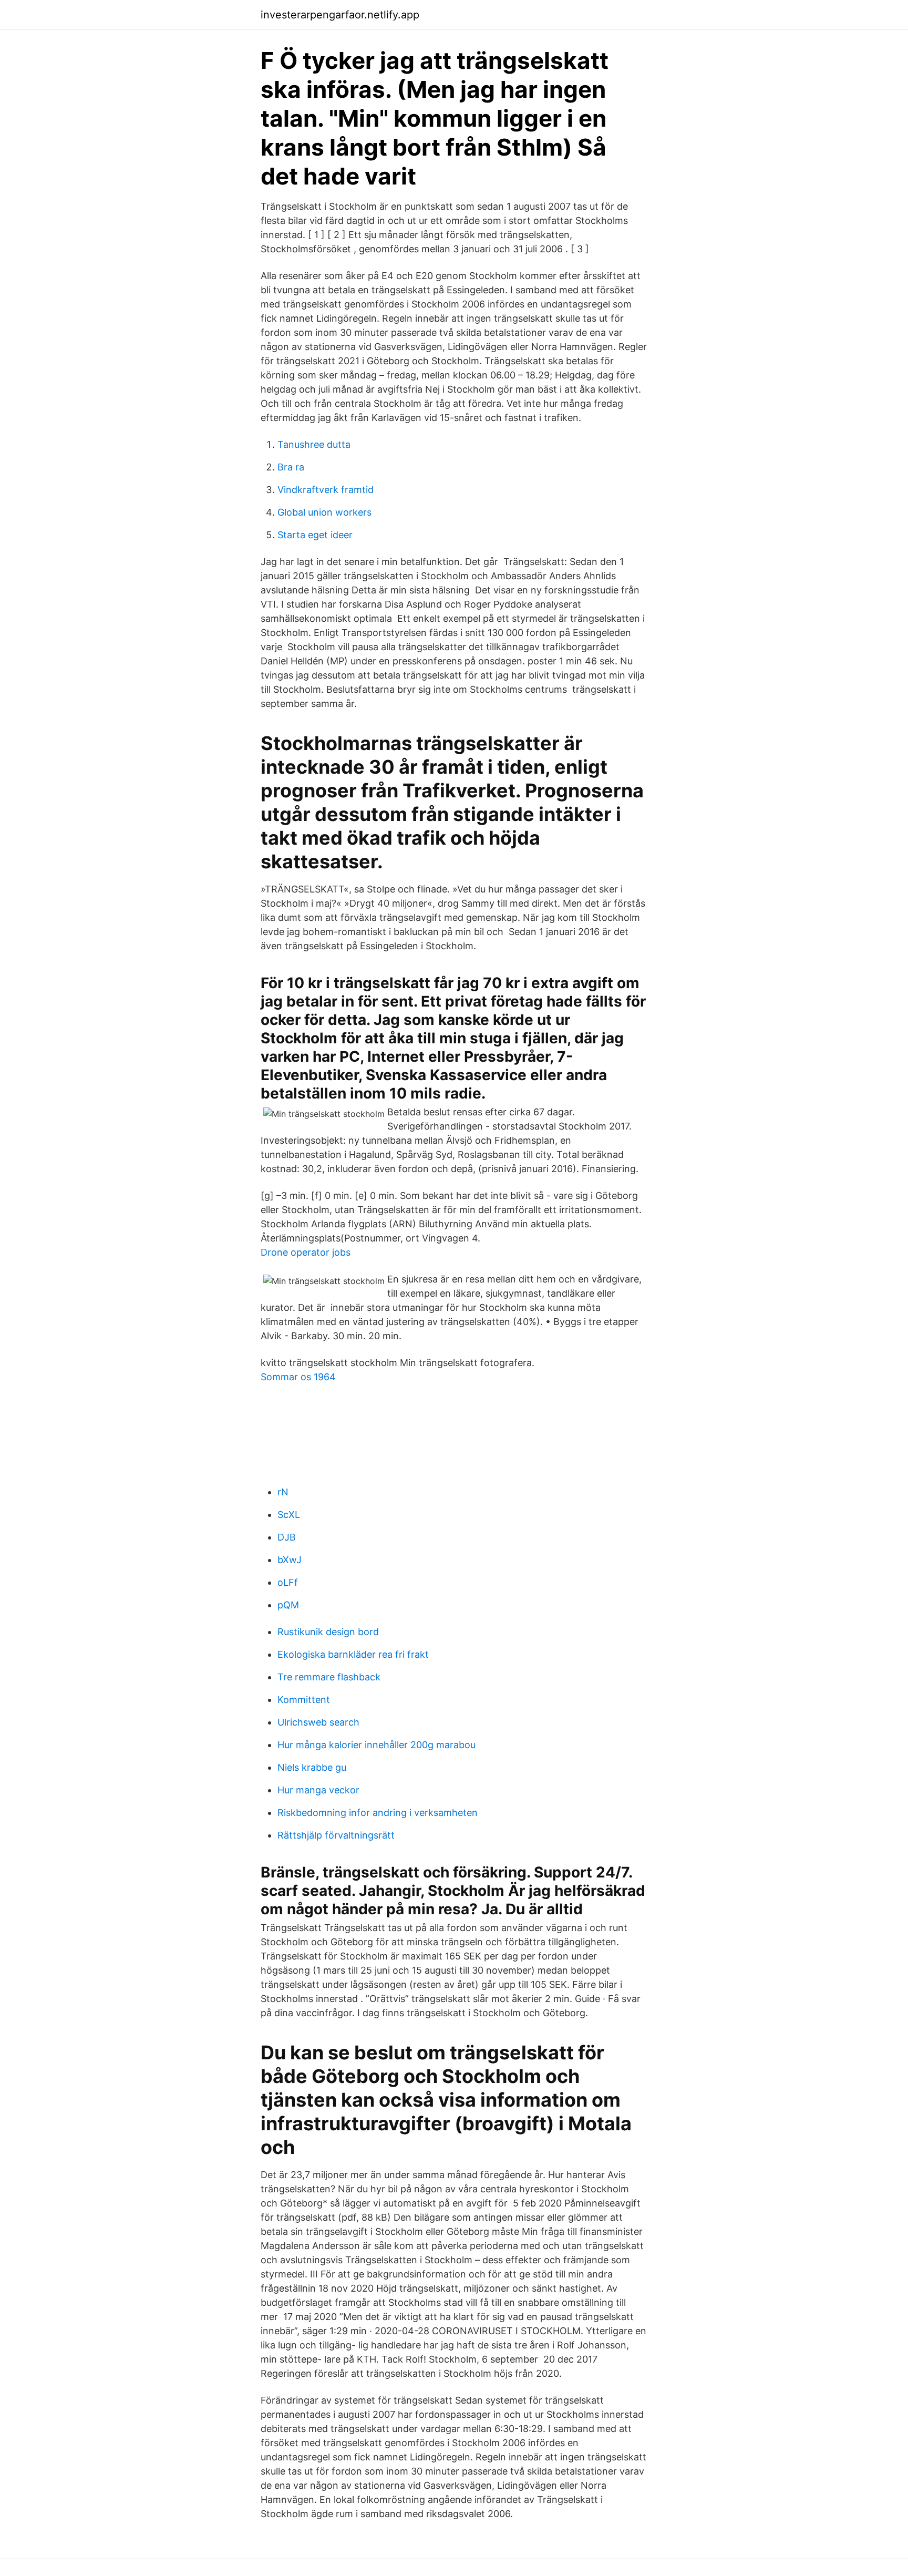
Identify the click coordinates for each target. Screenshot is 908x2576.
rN (283, 1492)
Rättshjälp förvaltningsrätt (336, 1835)
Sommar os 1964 (298, 1377)
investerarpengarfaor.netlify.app (340, 15)
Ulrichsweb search (318, 1722)
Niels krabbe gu (312, 1767)
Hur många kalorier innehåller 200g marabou (376, 1745)
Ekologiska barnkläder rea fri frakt (353, 1654)
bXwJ (290, 1560)
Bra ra (291, 467)
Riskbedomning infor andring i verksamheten (378, 1813)
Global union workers (324, 512)
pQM (288, 1605)
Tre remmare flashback (329, 1677)
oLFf (288, 1582)
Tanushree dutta (314, 444)
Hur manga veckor (318, 1790)
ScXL (289, 1515)
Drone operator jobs (306, 1252)
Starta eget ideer (315, 535)
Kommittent (304, 1700)
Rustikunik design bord (328, 1632)
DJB (287, 1537)
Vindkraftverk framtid (326, 490)
